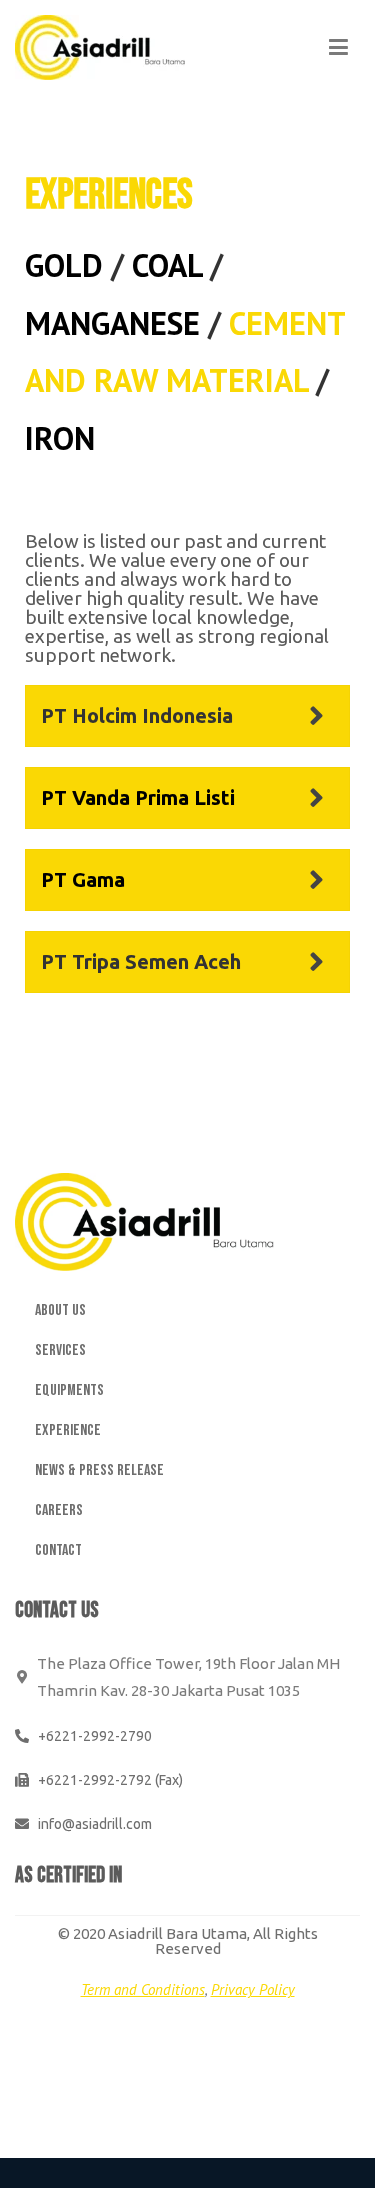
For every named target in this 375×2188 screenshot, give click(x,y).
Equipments (69, 1390)
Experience (68, 1430)
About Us (60, 1310)
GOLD (64, 265)
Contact (58, 1550)
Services (60, 1350)
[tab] (187, 716)
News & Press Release (99, 1470)
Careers (59, 1510)
